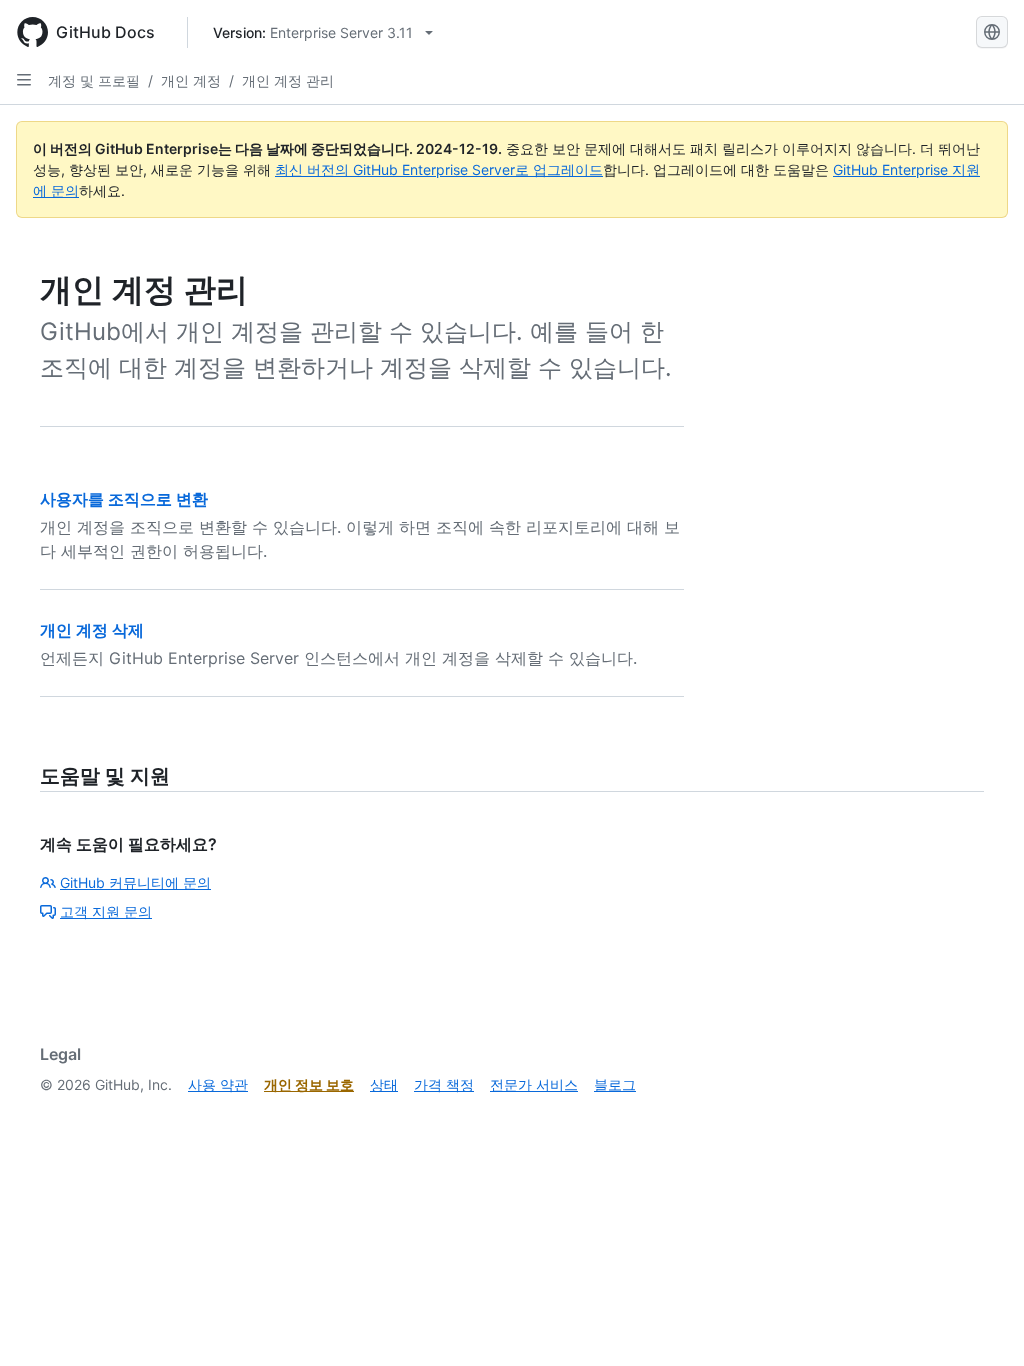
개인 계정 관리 (288, 80)
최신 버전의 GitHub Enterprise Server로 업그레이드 (439, 169)
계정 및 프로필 (94, 80)
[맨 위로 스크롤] (980, 1322)
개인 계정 (191, 80)
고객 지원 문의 (106, 911)
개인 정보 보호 (309, 1084)
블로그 (615, 1084)
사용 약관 (218, 1084)
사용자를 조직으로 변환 (124, 499)
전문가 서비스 (534, 1084)
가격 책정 (444, 1084)
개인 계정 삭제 (92, 630)
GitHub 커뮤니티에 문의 (135, 882)
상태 (384, 1084)
